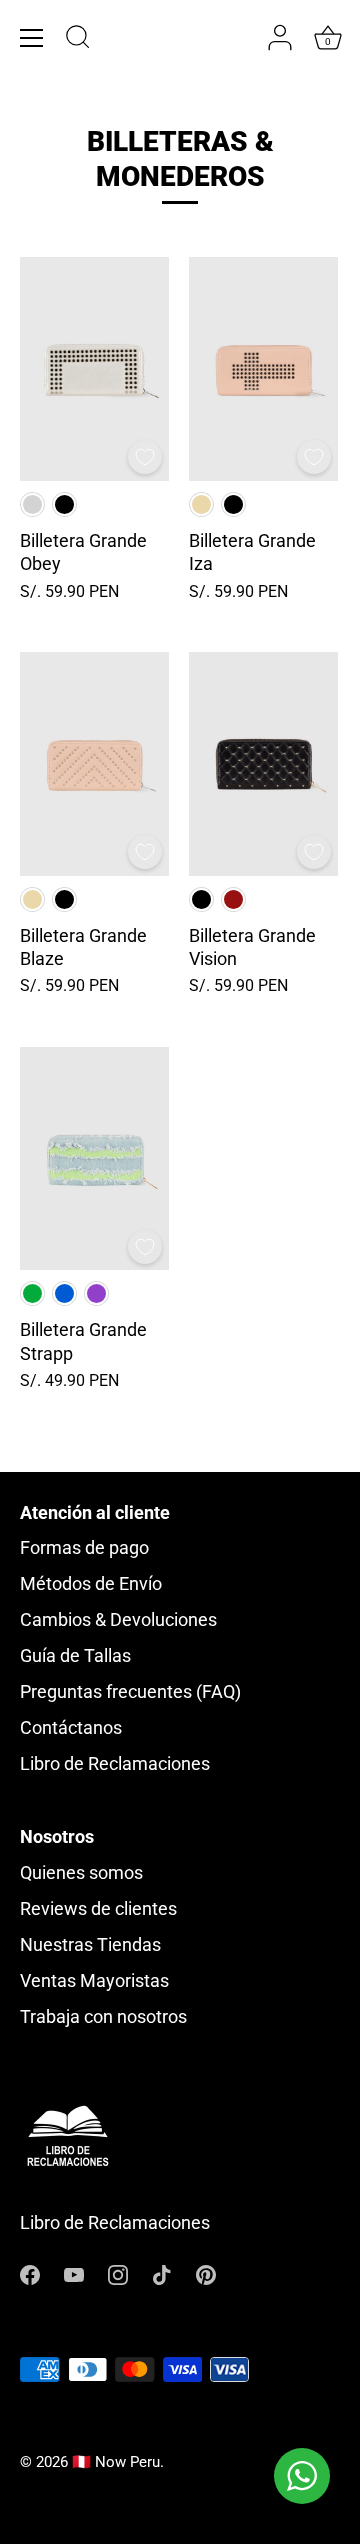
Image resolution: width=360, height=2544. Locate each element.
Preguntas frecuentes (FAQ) (130, 1691)
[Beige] (201, 504)
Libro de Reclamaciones (115, 1763)
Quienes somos (81, 1872)
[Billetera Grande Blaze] (94, 764)
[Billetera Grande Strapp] (94, 1159)
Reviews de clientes (98, 1908)
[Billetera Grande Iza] (263, 369)
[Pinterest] (206, 2273)
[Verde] (32, 1293)
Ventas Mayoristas (94, 1980)
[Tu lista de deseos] (240, 38)
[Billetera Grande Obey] (94, 369)
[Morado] (96, 1293)
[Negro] (64, 504)
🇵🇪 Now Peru (116, 2462)
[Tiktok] (162, 2273)
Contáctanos (71, 1727)
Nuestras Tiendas (90, 1944)
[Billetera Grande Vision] (263, 764)
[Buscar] (78, 40)
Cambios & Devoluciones (118, 1619)
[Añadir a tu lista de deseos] (145, 457)
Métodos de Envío (91, 1583)
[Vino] (233, 899)
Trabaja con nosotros (103, 2016)
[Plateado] (32, 504)
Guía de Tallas (75, 1655)
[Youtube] (74, 2273)
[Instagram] (118, 2273)
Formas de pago (84, 1547)
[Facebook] (30, 2273)
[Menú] (32, 38)
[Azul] (64, 1293)
